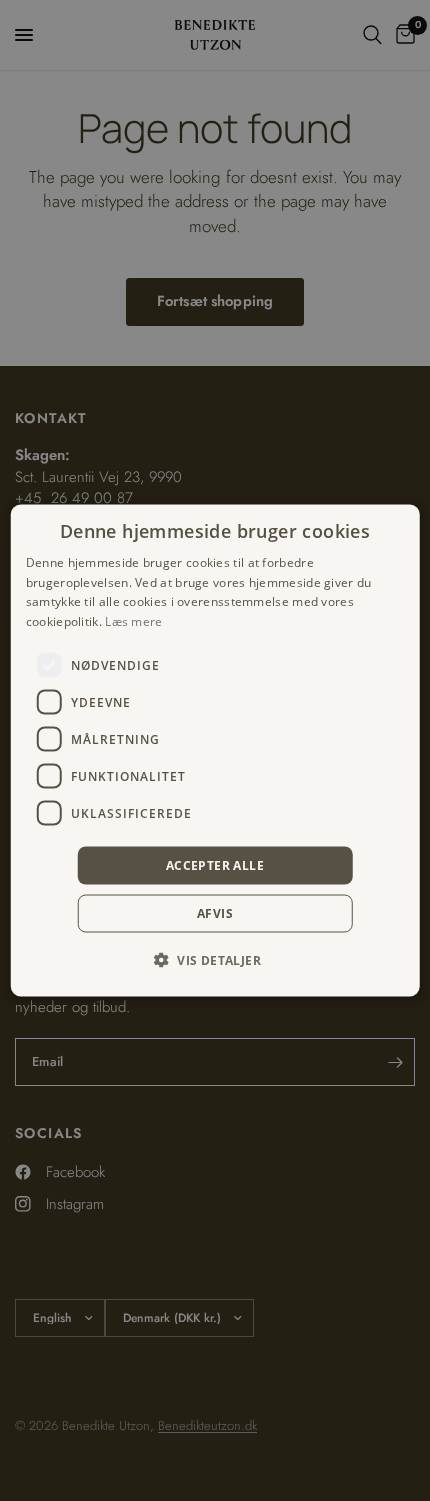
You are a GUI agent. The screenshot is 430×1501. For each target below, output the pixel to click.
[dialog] (215, 750)
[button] (215, 960)
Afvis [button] (215, 913)
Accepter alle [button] (215, 865)
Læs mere (133, 621)
